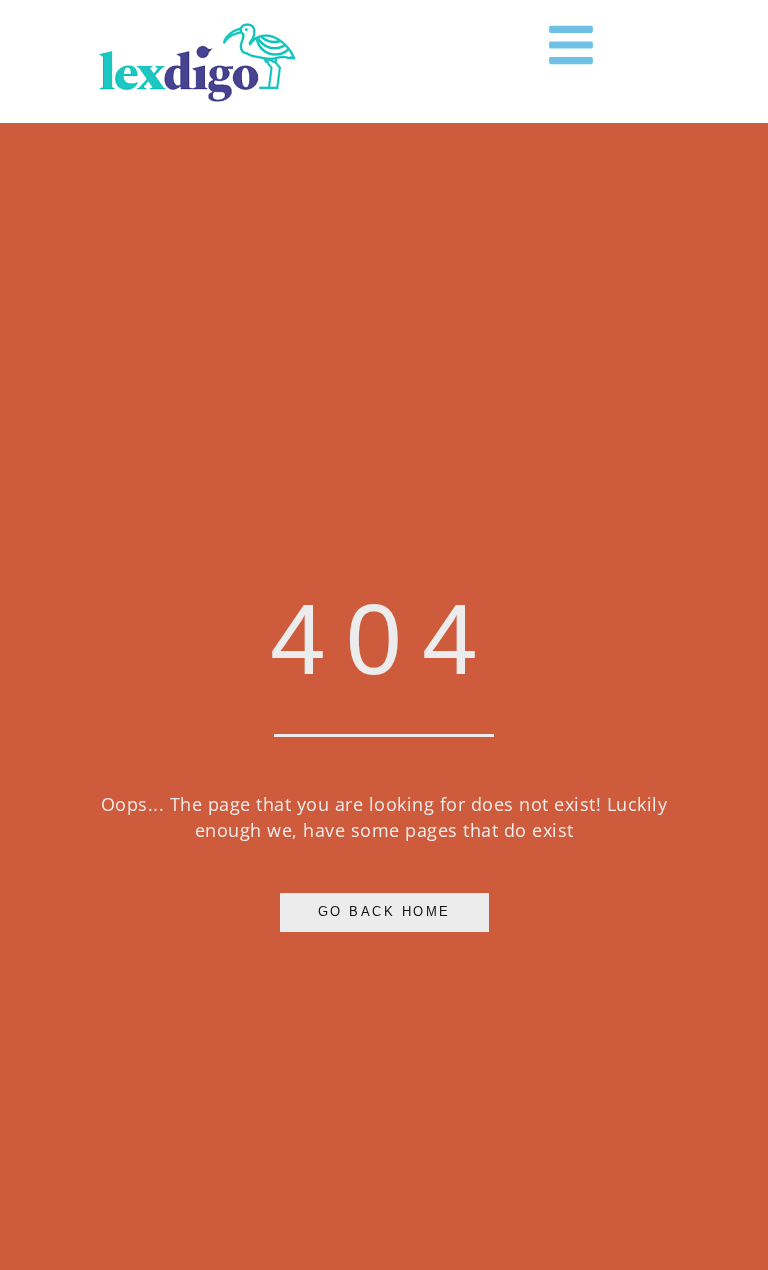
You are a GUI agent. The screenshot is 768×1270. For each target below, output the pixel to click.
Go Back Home (384, 912)
